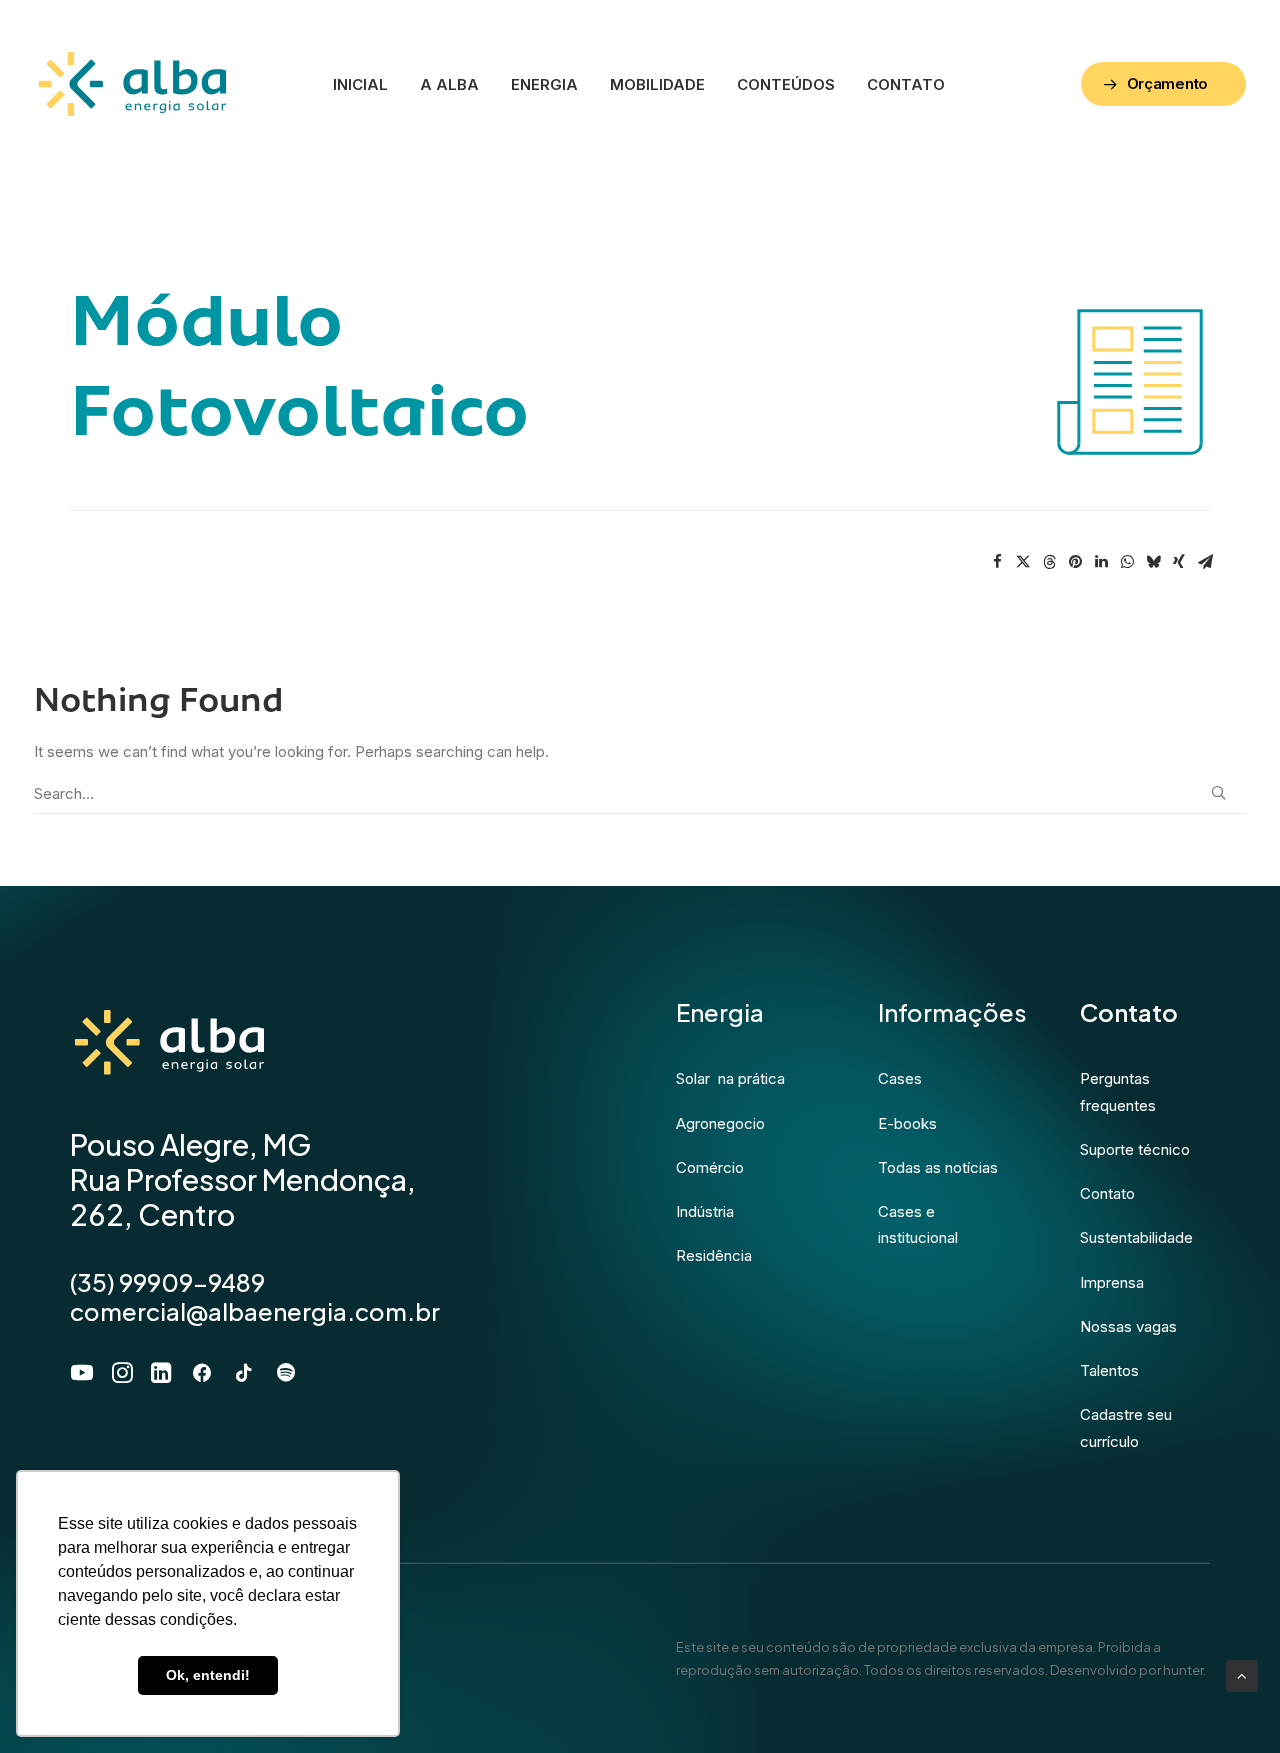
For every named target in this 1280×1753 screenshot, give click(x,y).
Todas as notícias (938, 1167)
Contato (906, 84)
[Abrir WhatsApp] (1230, 1702)
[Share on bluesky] (1153, 562)
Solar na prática (730, 1078)
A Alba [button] (449, 84)
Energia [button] (544, 84)
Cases (900, 1078)
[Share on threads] (1049, 562)
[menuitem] (360, 84)
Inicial (360, 84)
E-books (907, 1122)
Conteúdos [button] (786, 84)
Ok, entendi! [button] (208, 1675)
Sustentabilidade (1136, 1237)
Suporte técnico (1135, 1149)
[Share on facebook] (997, 562)
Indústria (705, 1211)
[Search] (640, 794)
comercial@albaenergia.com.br (255, 1310)
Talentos (1109, 1370)
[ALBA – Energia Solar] (132, 84)
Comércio (710, 1167)
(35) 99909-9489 (167, 1282)
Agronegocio (720, 1122)
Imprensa (1112, 1281)
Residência (714, 1255)
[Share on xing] (1179, 562)
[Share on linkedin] (1101, 562)
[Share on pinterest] (1075, 562)
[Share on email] (1205, 562)
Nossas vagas (1128, 1326)
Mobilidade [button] (657, 84)
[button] (1218, 792)
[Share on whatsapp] (1127, 562)
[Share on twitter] (1023, 562)
